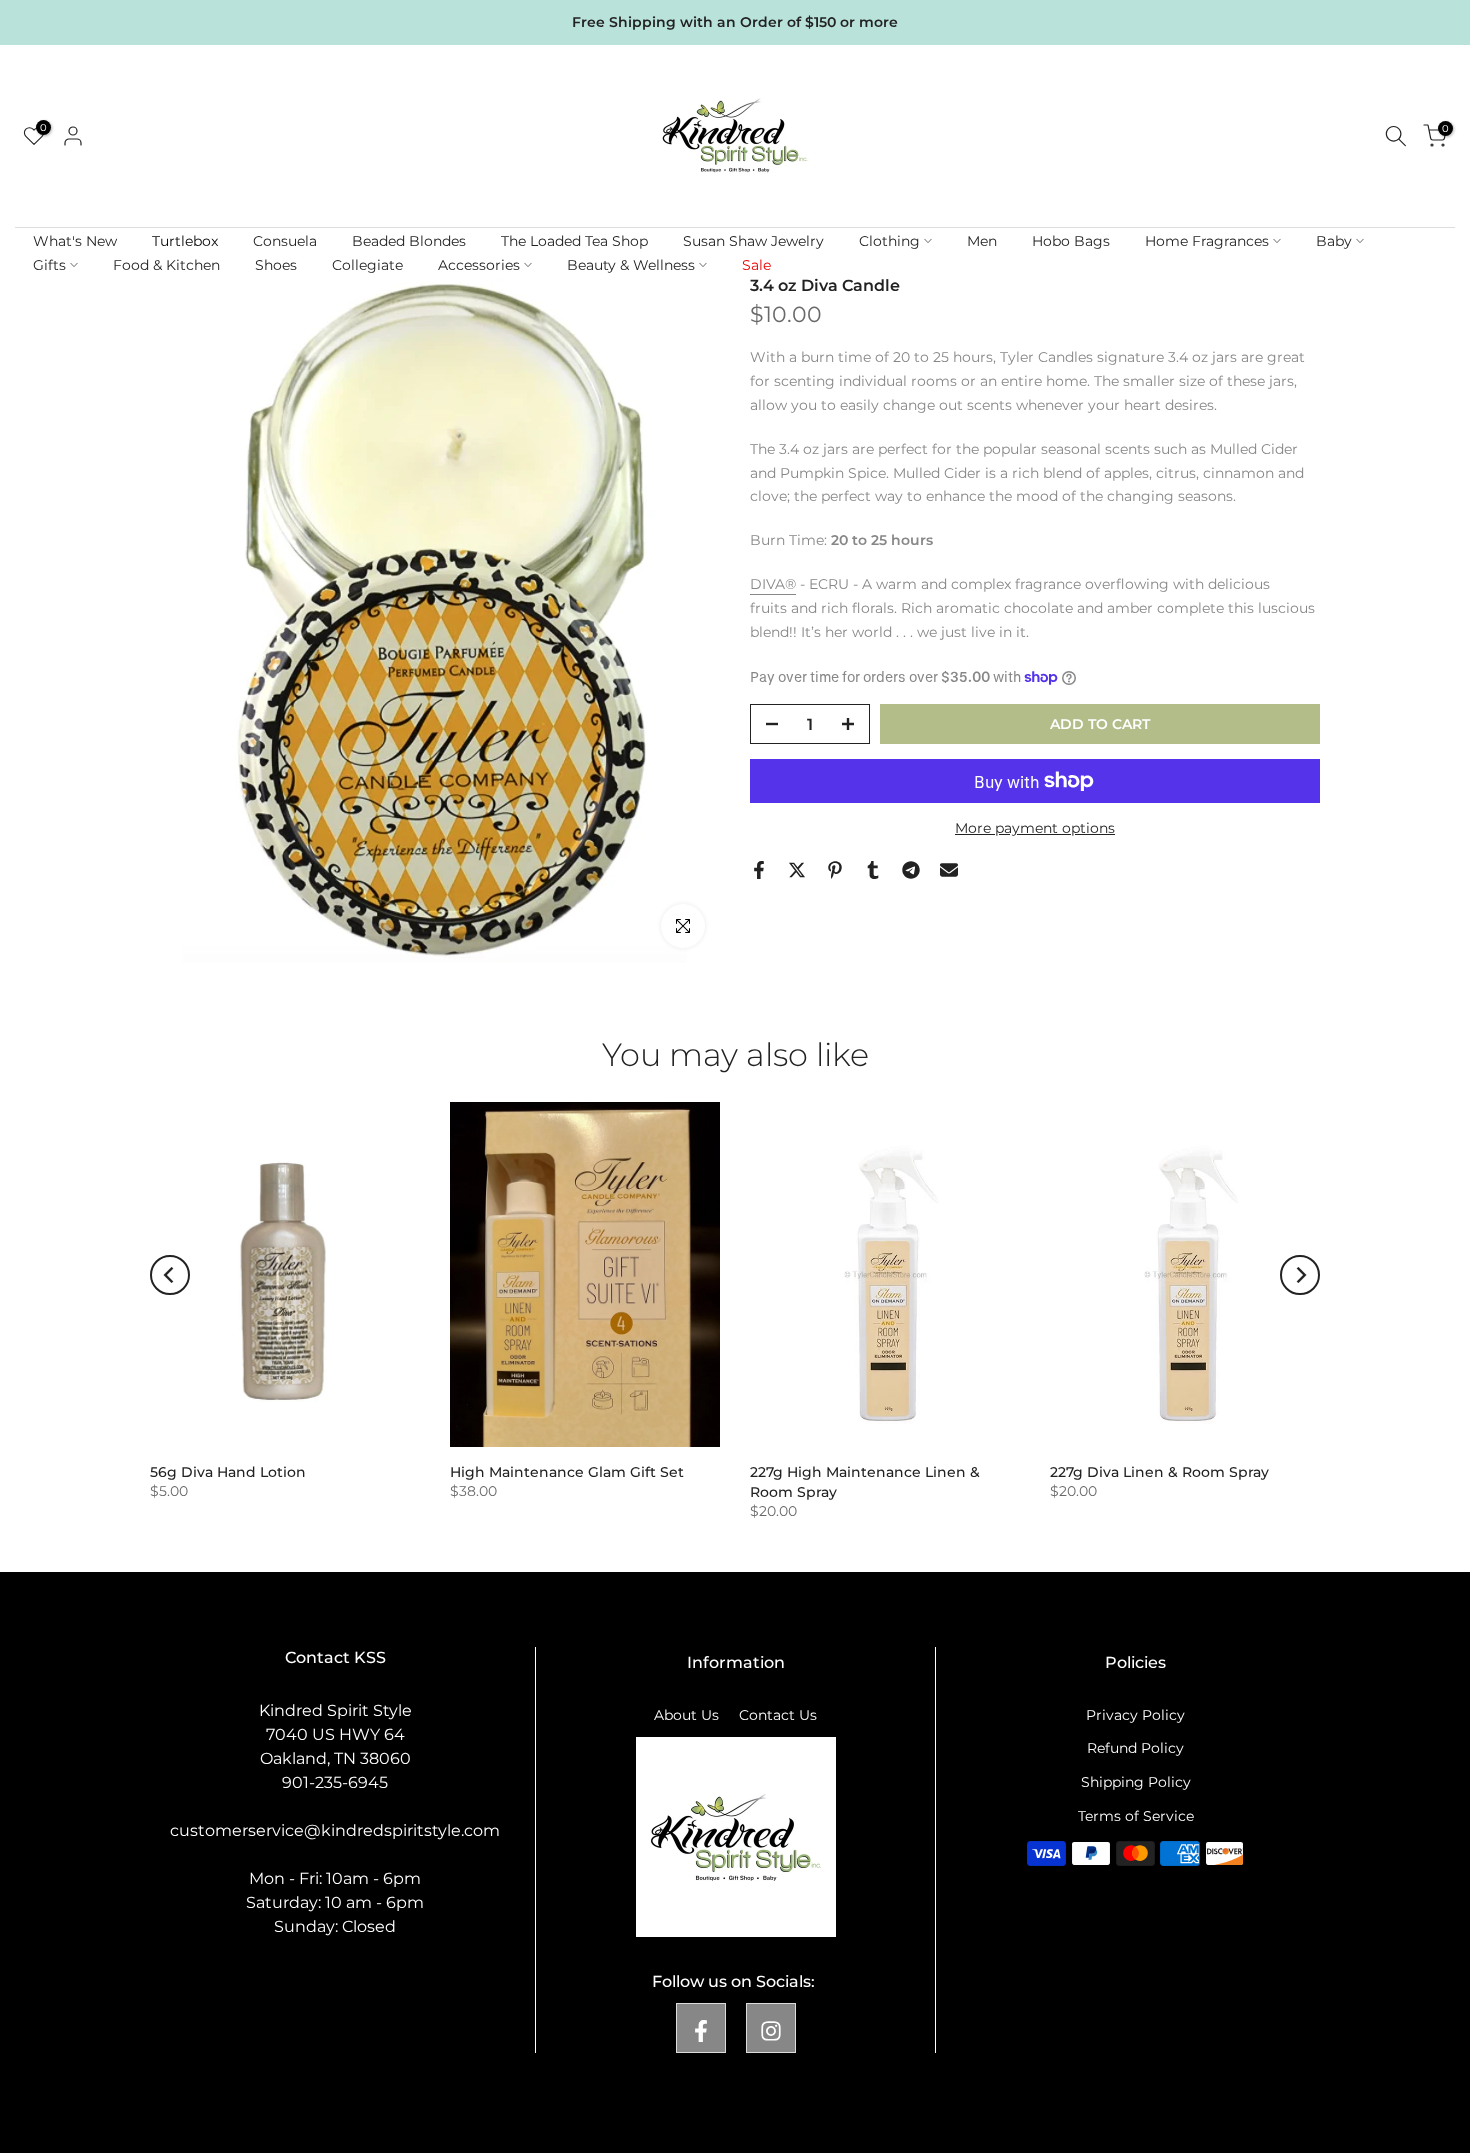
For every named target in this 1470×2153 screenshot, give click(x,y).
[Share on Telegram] (911, 870)
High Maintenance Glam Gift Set (567, 1472)
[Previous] (170, 1275)
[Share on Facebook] (759, 870)
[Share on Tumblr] (873, 870)
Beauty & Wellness (631, 265)
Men (982, 241)
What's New (75, 241)
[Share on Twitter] (797, 870)
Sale (756, 265)
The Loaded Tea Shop (574, 241)
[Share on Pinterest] (835, 870)
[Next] (1300, 1275)
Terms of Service (1136, 1816)
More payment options (1035, 828)
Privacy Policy (1135, 1715)
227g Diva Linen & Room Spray (1159, 1472)
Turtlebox (185, 241)
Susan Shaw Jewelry (753, 241)
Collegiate (367, 265)
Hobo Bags (1071, 241)
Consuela (285, 241)
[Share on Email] (949, 870)
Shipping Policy (1136, 1782)
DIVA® (773, 584)
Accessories (479, 265)
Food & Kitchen (166, 265)
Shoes (276, 265)
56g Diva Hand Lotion (228, 1472)
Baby (1334, 241)
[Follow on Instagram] (771, 2028)
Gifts (49, 265)
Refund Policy (1135, 1748)
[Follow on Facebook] (701, 2028)
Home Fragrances (1207, 241)
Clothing (889, 241)
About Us (686, 1715)
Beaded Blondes (409, 241)
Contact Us (778, 1715)
